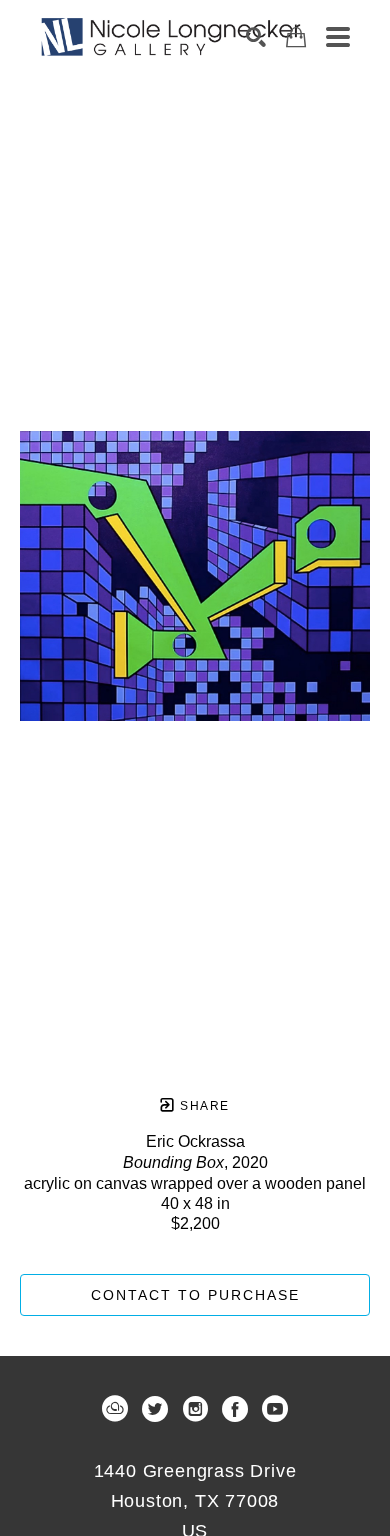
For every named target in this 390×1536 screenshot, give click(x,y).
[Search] (256, 37)
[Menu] (338, 37)
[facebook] (235, 1409)
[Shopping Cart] (296, 37)
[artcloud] (115, 1409)
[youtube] (275, 1409)
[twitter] (155, 1409)
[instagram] (195, 1409)
